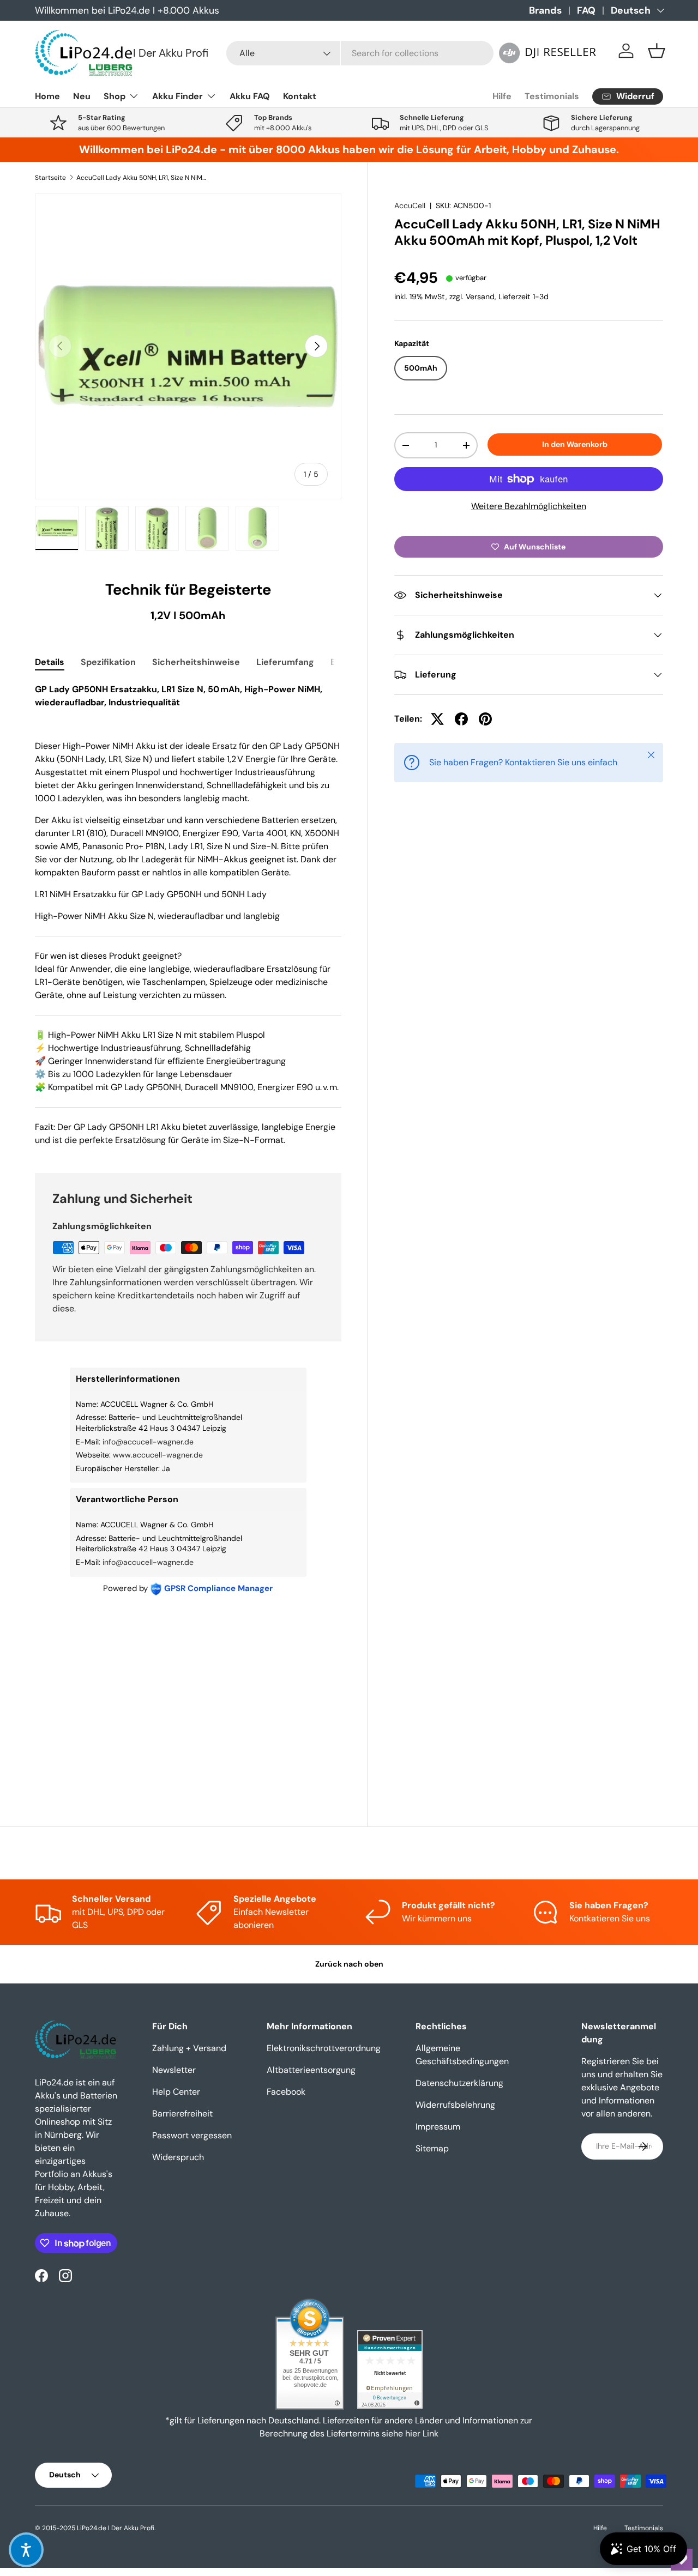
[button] (657, 51)
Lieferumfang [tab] (285, 662)
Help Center (176, 2092)
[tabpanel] (188, 915)
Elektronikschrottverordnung (324, 2048)
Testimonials (552, 96)
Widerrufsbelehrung (455, 2105)
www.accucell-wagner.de (158, 1455)
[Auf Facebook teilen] (461, 719)
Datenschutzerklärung (459, 2083)
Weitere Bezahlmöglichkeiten (529, 506)
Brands (545, 10)
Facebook (286, 2092)
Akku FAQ (250, 96)
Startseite (50, 178)
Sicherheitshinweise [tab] (196, 662)
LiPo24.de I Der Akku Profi (116, 2528)
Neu (82, 96)
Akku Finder (177, 96)
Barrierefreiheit (182, 2114)
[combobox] (360, 53)
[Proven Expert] (390, 2369)
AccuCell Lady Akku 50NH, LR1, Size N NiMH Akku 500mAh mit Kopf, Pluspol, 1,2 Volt (142, 178)
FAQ (586, 10)
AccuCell (410, 205)
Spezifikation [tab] (108, 662)
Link (431, 2433)
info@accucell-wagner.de (148, 1442)
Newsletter (174, 2070)
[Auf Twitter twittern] (437, 719)
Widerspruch (178, 2157)
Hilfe (502, 96)
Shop (115, 96)
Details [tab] (50, 662)
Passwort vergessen (192, 2135)
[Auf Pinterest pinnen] (485, 719)
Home (47, 96)
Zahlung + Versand (189, 2048)
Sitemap (432, 2148)
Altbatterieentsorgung (311, 2070)
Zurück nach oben (349, 1964)
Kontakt (300, 96)
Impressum (438, 2127)
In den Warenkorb (575, 444)
